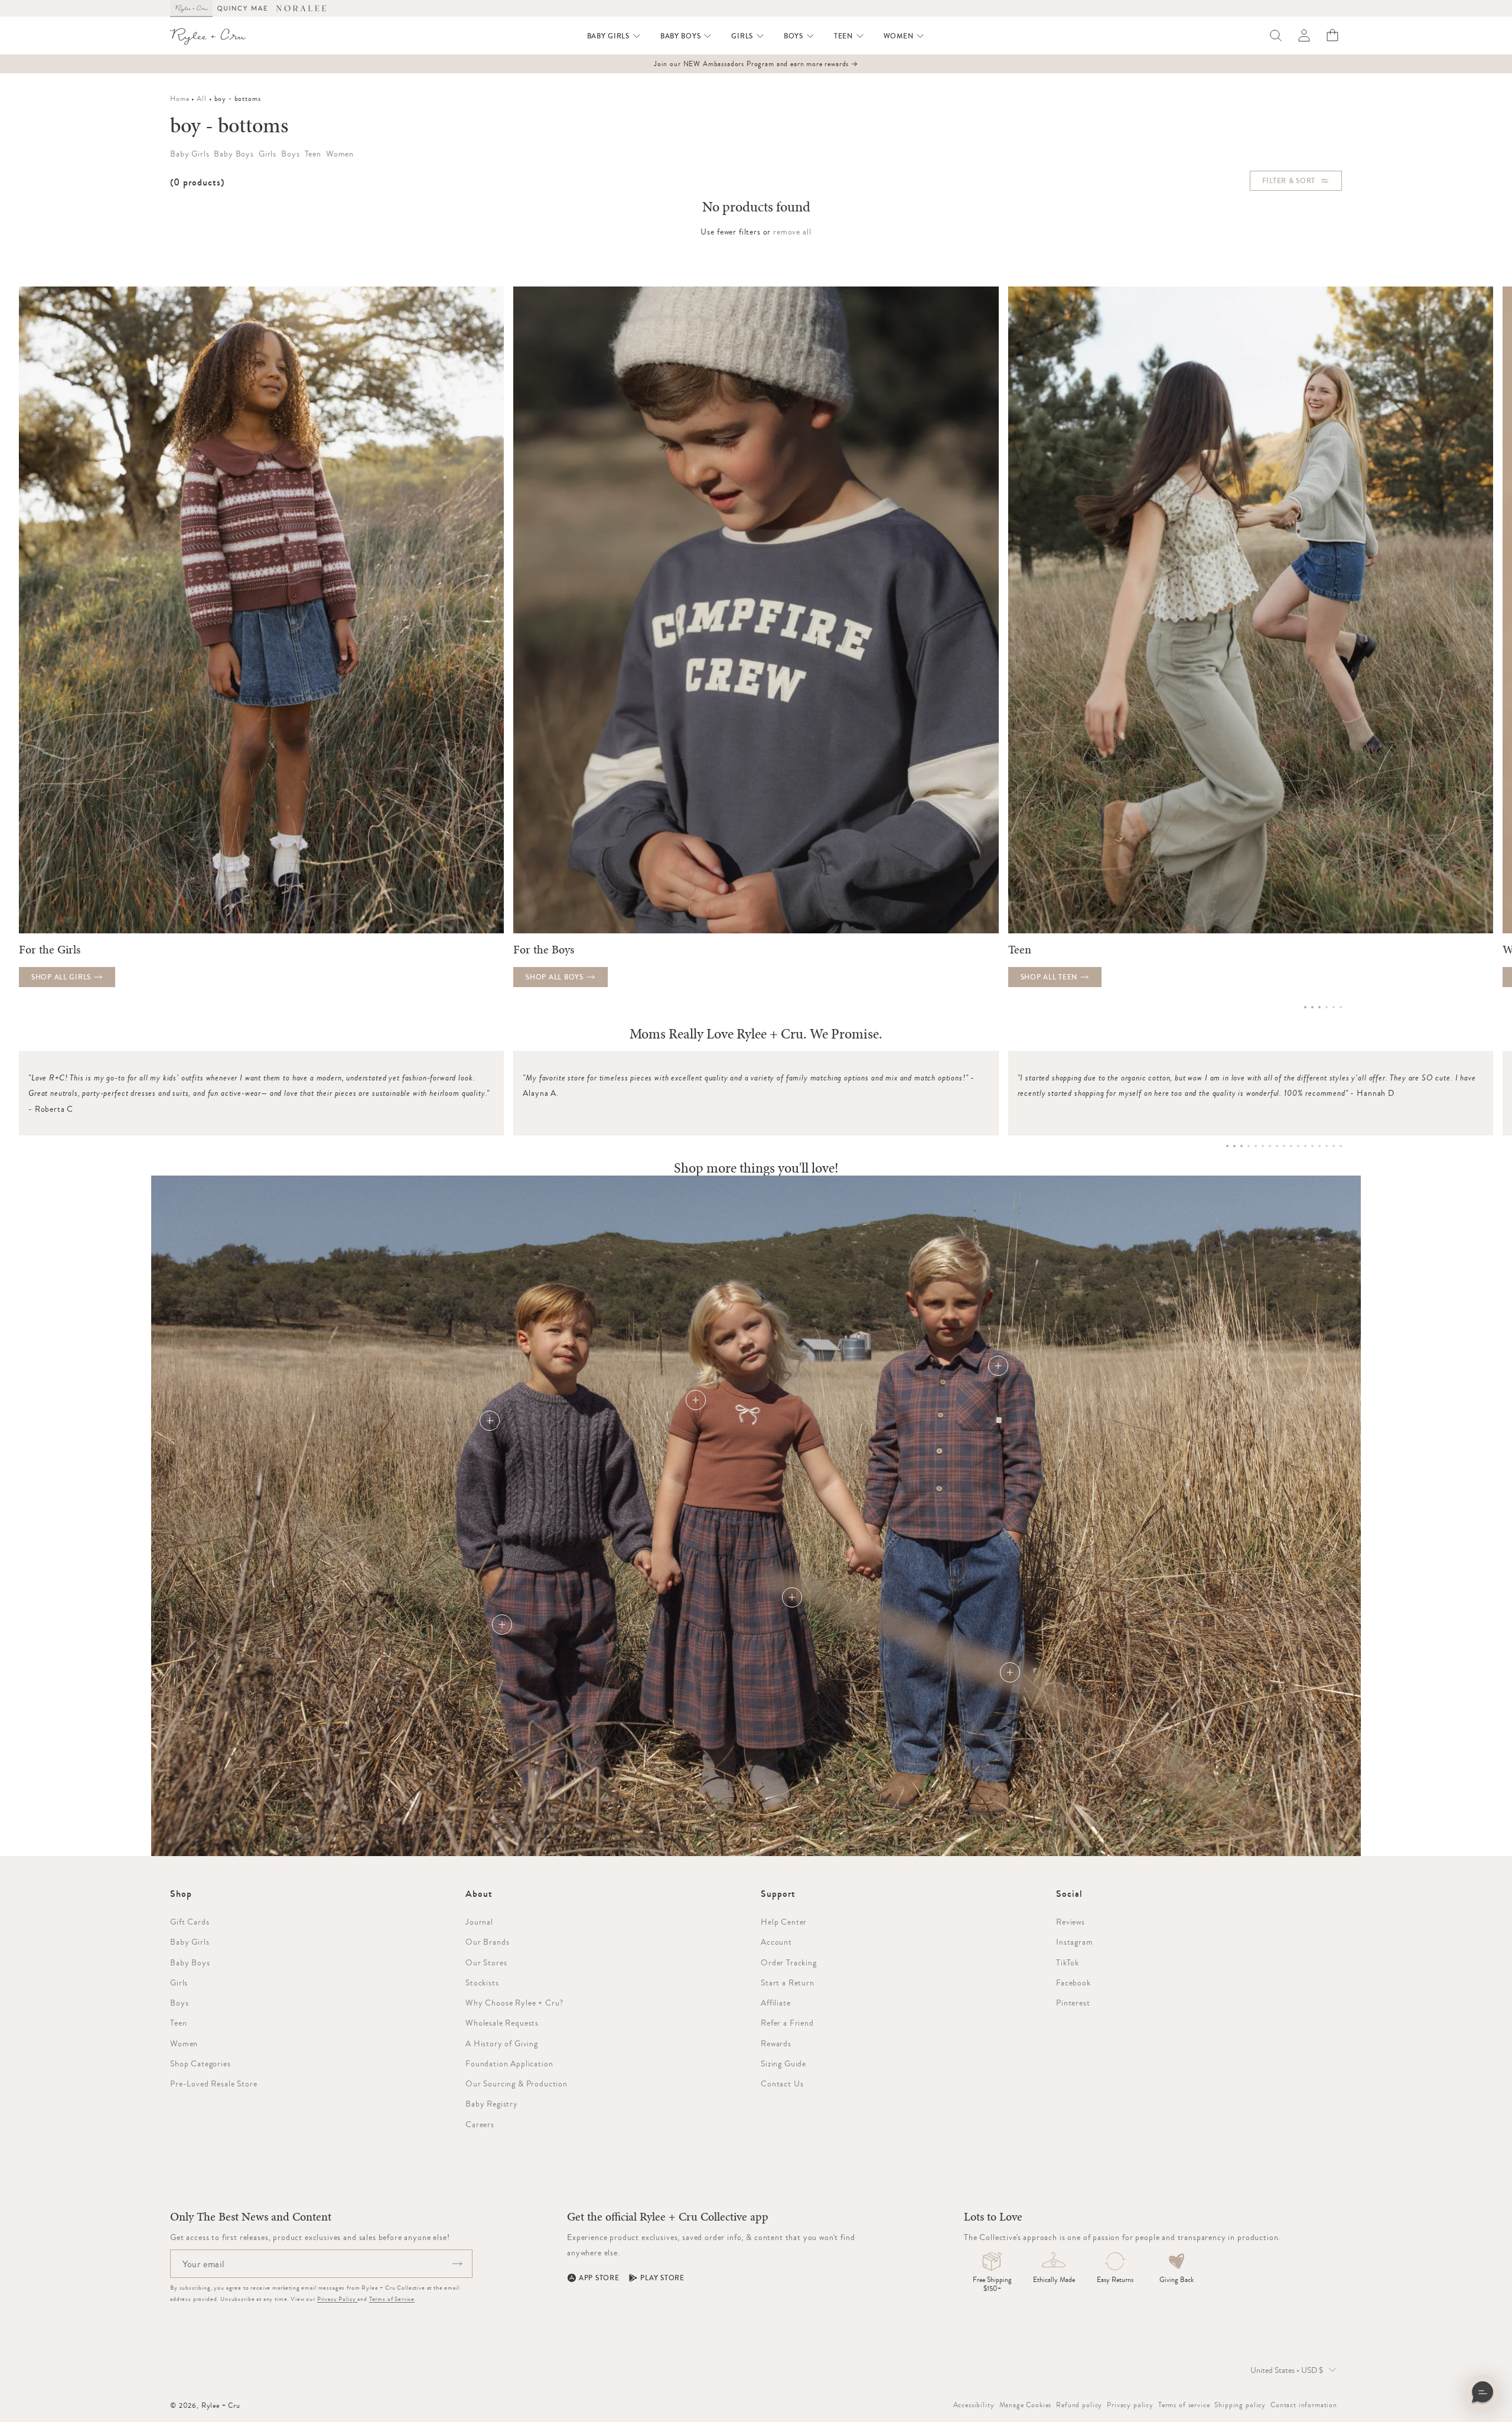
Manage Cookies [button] (1026, 2405)
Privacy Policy (338, 2299)
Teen (178, 2023)
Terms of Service (392, 2299)
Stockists (482, 1982)
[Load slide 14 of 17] (1319, 1146)
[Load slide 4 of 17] (1249, 1146)
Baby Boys (190, 1962)
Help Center (784, 1922)
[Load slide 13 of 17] (1312, 1146)
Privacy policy (1130, 2405)
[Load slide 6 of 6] (1341, 1007)
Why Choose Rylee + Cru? (514, 2003)
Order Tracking (789, 1962)
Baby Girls (190, 1942)
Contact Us (782, 2084)
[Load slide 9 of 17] (1284, 1146)
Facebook (1073, 1982)
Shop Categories (201, 2063)
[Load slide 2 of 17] (1234, 1146)
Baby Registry (492, 2104)
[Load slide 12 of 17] (1305, 1146)
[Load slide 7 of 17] (1270, 1146)
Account (776, 1942)
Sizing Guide (783, 2063)
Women (184, 2043)
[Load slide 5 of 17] (1256, 1146)
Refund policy (1079, 2405)
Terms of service (1184, 2405)
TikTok (1068, 1962)
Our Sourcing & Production (517, 2084)
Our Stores (486, 1962)
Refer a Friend (787, 2023)
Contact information (1304, 2405)
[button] (614, 36)
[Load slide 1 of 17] (1227, 1146)
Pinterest (1073, 2003)
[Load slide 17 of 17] (1341, 1146)
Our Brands (487, 1942)
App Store (599, 2278)
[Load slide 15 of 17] (1327, 1146)
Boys (179, 2003)
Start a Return (788, 1982)
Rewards (776, 2043)
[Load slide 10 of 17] (1291, 1146)
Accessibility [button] (974, 2405)
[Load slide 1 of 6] (1305, 1007)
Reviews (1071, 1922)
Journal (479, 1922)
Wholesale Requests (502, 2023)
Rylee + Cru (221, 2405)
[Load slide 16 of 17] (1334, 1146)
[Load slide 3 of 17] (1241, 1146)
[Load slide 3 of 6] (1319, 1007)
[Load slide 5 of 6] (1334, 1007)
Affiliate (776, 2003)
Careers (480, 2124)
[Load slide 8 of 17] (1277, 1146)
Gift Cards (190, 1922)
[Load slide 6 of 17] (1263, 1146)
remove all (792, 232)
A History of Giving (502, 2043)
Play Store (662, 2278)
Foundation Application (509, 2063)
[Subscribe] (457, 2264)
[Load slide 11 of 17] (1298, 1146)
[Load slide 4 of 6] (1327, 1007)
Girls (179, 1982)
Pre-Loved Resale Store (214, 2084)
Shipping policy (1240, 2405)
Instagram (1075, 1942)
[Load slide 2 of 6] (1312, 1007)
